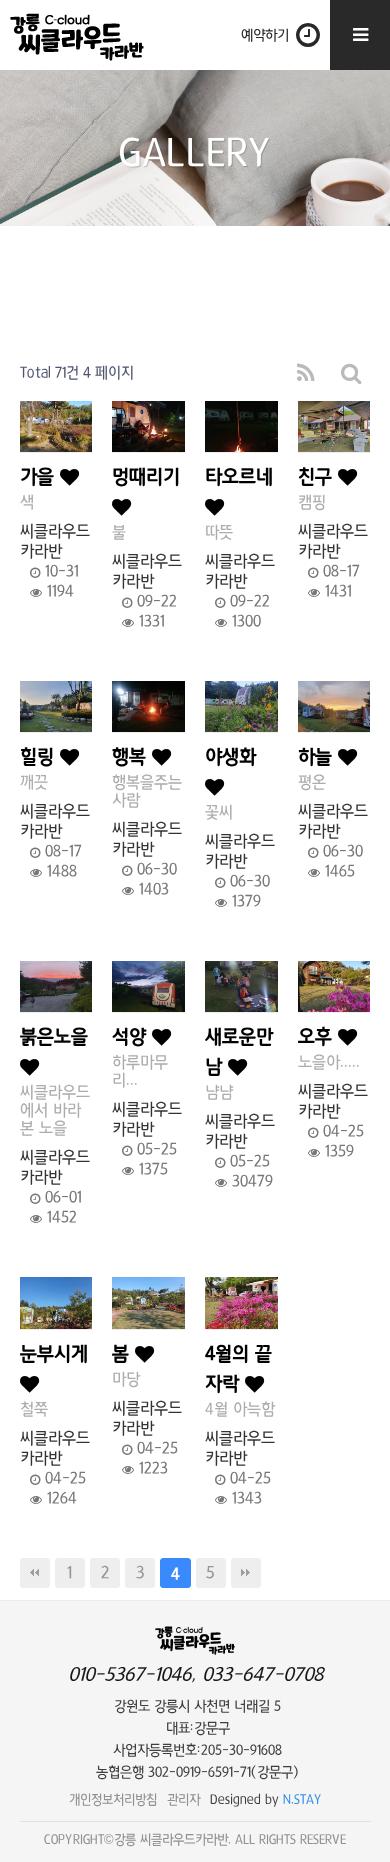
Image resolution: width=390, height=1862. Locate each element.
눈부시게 (54, 1354)
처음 (35, 1573)
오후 (318, 1037)
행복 (132, 757)
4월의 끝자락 (238, 1369)
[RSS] (306, 373)
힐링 (40, 757)
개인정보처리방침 (113, 1799)
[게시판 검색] (351, 373)
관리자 (183, 1799)
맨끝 (246, 1573)
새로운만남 (239, 1052)
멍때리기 (146, 477)
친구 (318, 477)
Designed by (266, 1799)
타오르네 (239, 477)
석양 (132, 1037)
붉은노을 (54, 1037)
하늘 (318, 757)
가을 (40, 477)
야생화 (230, 757)
